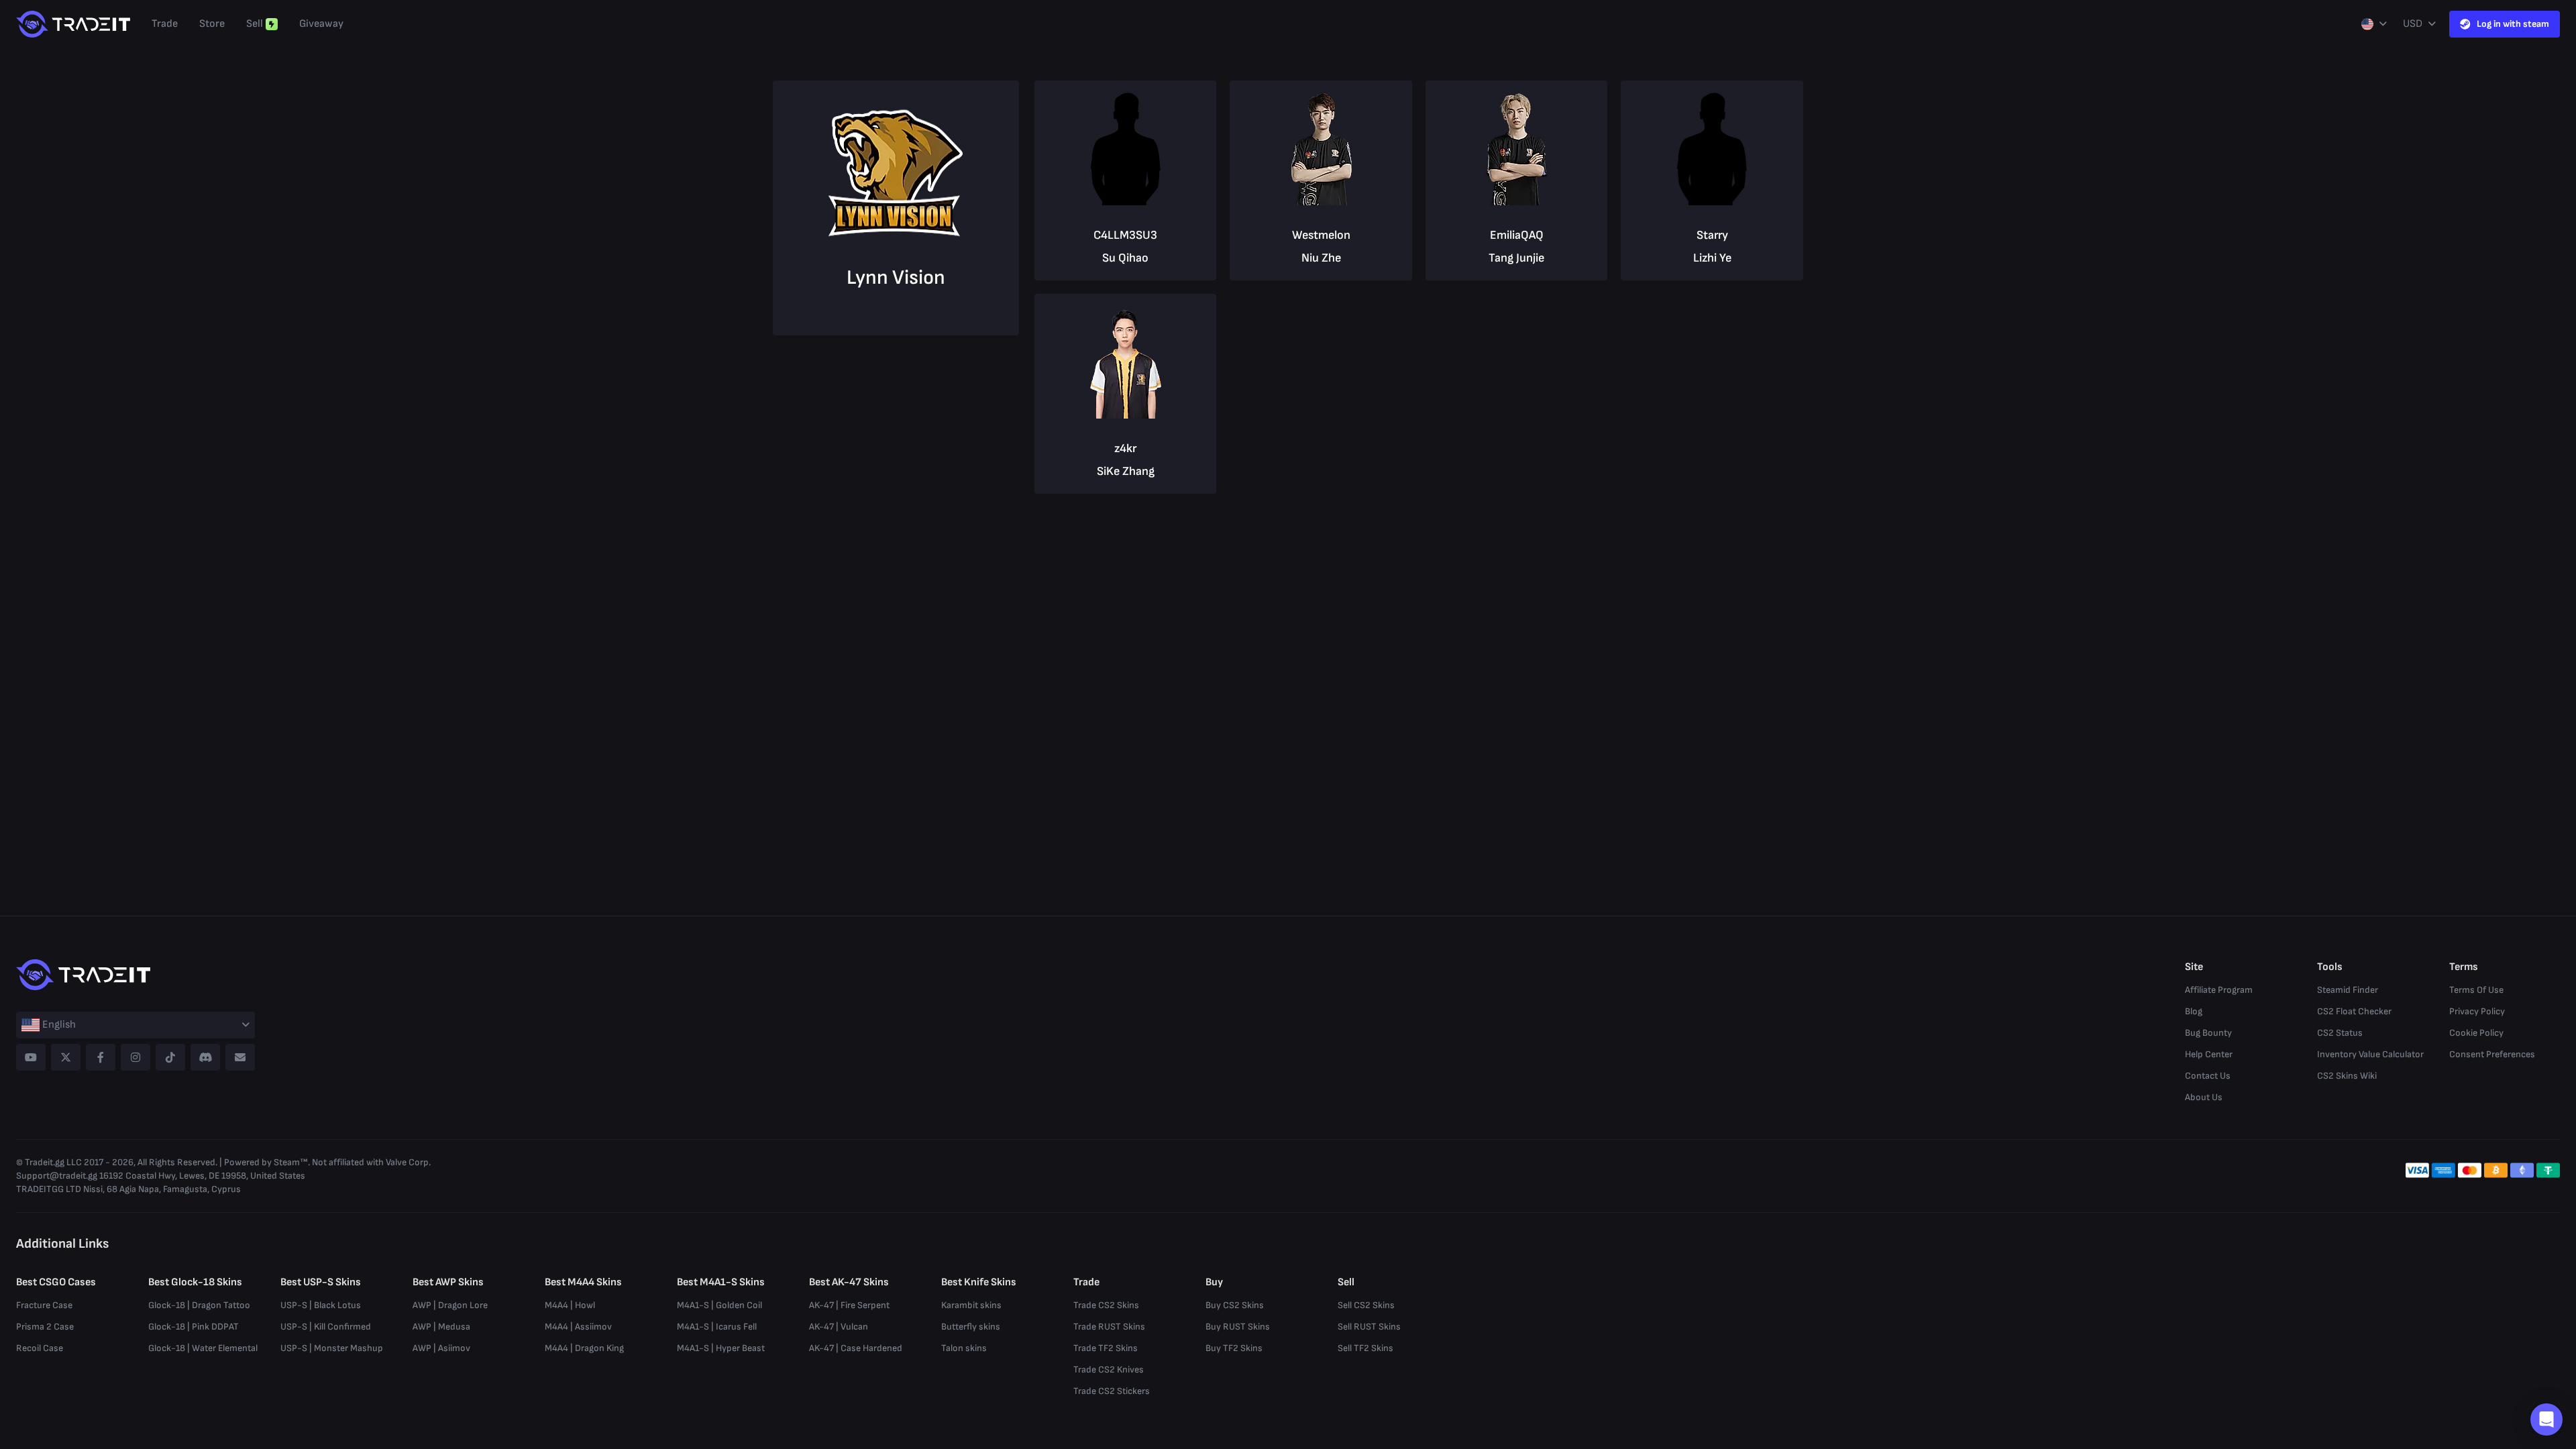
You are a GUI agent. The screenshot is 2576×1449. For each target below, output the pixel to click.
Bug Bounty (2208, 1033)
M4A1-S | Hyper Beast (721, 1348)
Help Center (2209, 1054)
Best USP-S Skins (321, 1282)
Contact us (2208, 1076)
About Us (2204, 1097)
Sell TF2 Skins (1365, 1348)
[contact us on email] (240, 1057)
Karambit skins (971, 1305)
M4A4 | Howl (570, 1305)
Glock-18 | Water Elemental (203, 1348)
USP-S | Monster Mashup (332, 1348)
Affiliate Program (2219, 990)
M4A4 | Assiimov (578, 1327)
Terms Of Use (2476, 990)
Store (212, 24)
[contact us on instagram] (136, 1057)
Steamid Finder (2348, 990)
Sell (255, 24)
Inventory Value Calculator (2370, 1054)
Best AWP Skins (448, 1282)
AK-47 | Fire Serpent (849, 1305)
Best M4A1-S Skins (721, 1282)
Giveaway (321, 24)
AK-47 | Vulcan (839, 1327)
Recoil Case (40, 1348)
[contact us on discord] (205, 1057)
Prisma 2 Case (45, 1327)
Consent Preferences (2492, 1054)
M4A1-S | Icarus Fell (717, 1327)
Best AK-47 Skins (849, 1282)
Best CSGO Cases (56, 1282)
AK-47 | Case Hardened (856, 1348)
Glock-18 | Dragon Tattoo (199, 1305)
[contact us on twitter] (66, 1057)
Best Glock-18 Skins (195, 1282)
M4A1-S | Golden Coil (719, 1305)
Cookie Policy (2476, 1033)
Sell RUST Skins (1369, 1327)
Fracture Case (44, 1305)
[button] (2546, 1419)
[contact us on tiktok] (170, 1057)
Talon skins (964, 1348)
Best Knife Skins (979, 1282)
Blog (2194, 1011)
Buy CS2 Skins (1235, 1305)
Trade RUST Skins (1109, 1327)
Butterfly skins (971, 1327)
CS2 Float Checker (2354, 1011)
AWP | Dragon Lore (450, 1305)
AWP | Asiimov (441, 1348)
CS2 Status (2340, 1033)
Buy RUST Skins (1238, 1327)
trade (165, 24)
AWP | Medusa (441, 1327)
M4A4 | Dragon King (584, 1348)
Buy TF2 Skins (1234, 1348)
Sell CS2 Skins (1366, 1305)
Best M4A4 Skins (583, 1282)
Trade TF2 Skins (1106, 1348)
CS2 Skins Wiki (2347, 1076)
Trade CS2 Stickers (1112, 1391)
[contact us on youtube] (31, 1057)
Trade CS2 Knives (1109, 1370)
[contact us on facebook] (101, 1057)
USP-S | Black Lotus (321, 1305)
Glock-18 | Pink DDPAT (194, 1327)
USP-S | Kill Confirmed (326, 1327)
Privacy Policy (2477, 1011)
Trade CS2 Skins (1106, 1305)
